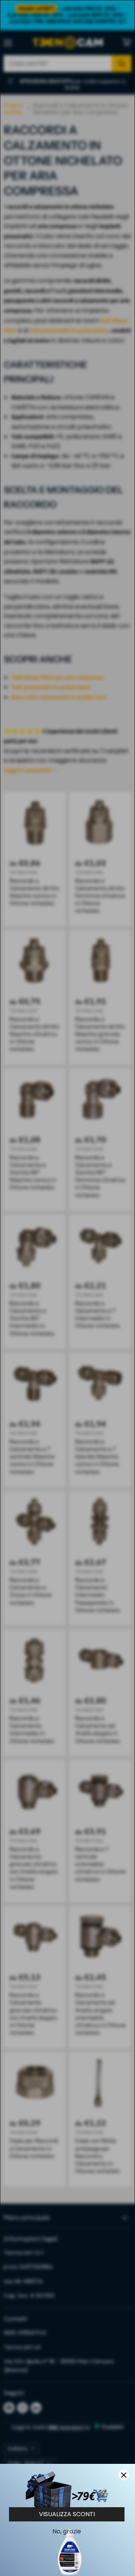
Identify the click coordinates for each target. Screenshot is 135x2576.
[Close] (124, 2475)
